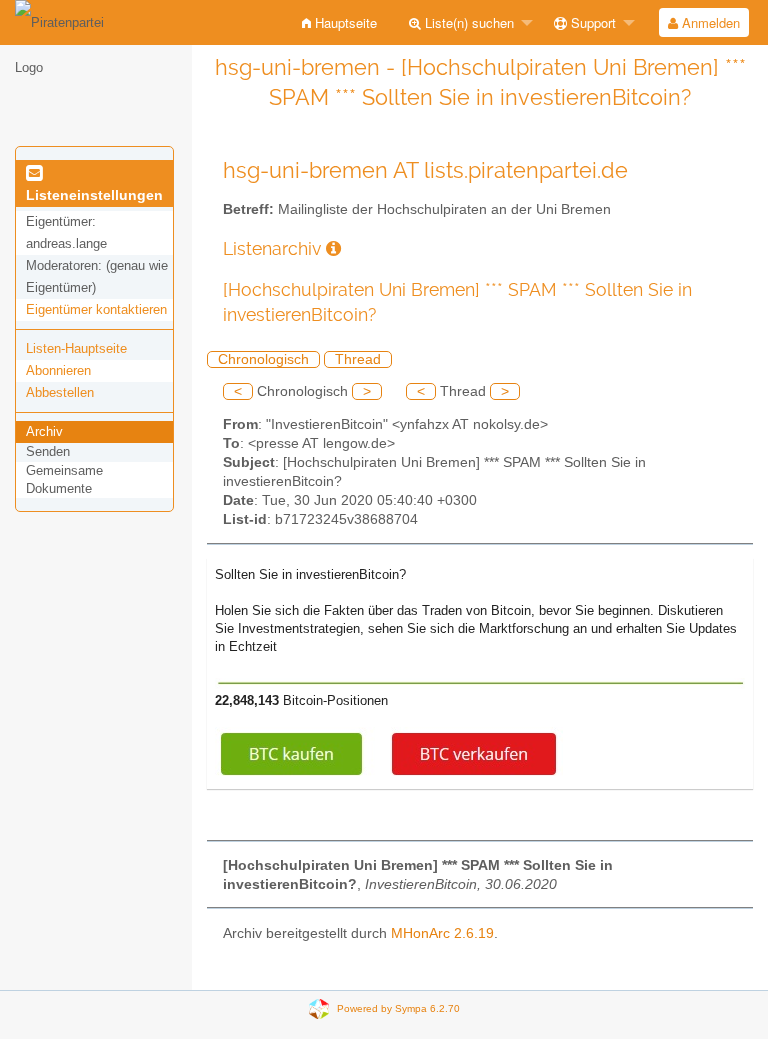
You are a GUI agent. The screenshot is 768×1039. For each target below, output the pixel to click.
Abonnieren (58, 370)
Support (591, 22)
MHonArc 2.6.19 (442, 933)
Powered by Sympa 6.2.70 (398, 1008)
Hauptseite (344, 22)
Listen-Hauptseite (76, 348)
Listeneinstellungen (94, 195)
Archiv (44, 431)
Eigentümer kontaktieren (96, 309)
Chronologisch (263, 359)
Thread (358, 359)
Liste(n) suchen (467, 22)
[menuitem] (339, 22)
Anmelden (709, 22)
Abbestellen (60, 392)
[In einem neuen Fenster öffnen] (333, 248)
